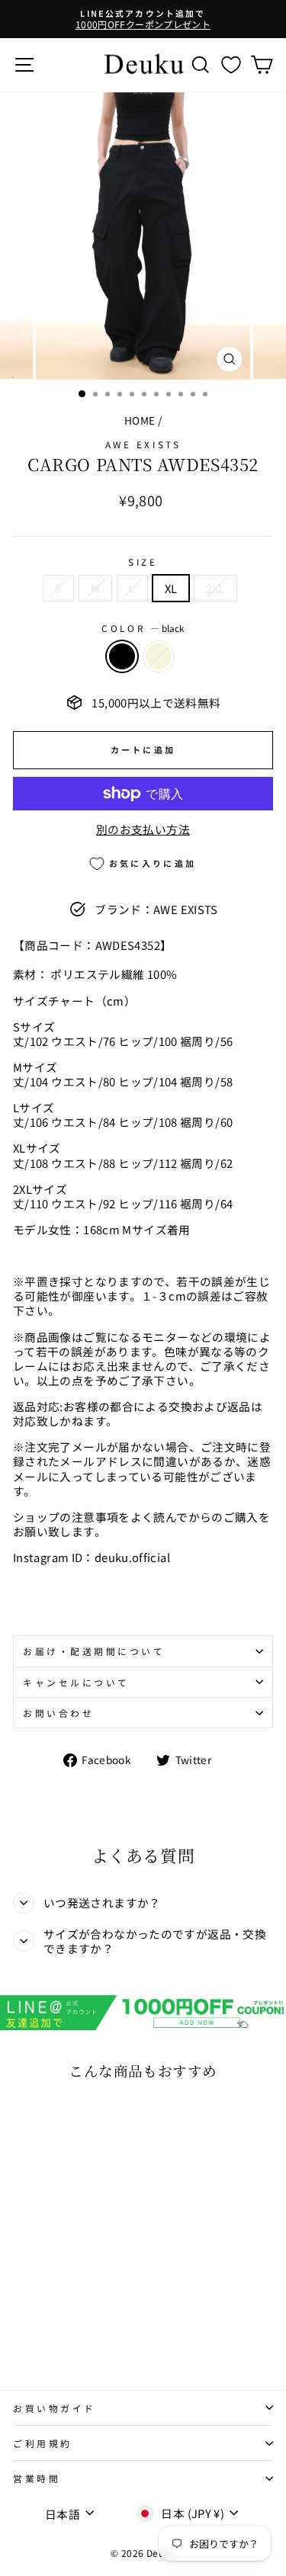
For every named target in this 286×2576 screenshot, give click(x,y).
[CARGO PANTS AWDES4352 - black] (22, 2319)
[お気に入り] (231, 64)
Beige (159, 656)
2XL (215, 588)
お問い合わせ (58, 1713)
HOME (140, 420)
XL (171, 588)
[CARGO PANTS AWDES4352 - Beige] (39, 2319)
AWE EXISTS (143, 444)
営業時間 (37, 2478)
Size (143, 561)
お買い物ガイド (55, 2408)
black (122, 656)
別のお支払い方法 (143, 829)
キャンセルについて (76, 1682)
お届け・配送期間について (94, 1651)
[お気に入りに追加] (31, 2119)
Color (143, 628)
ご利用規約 (43, 2443)
